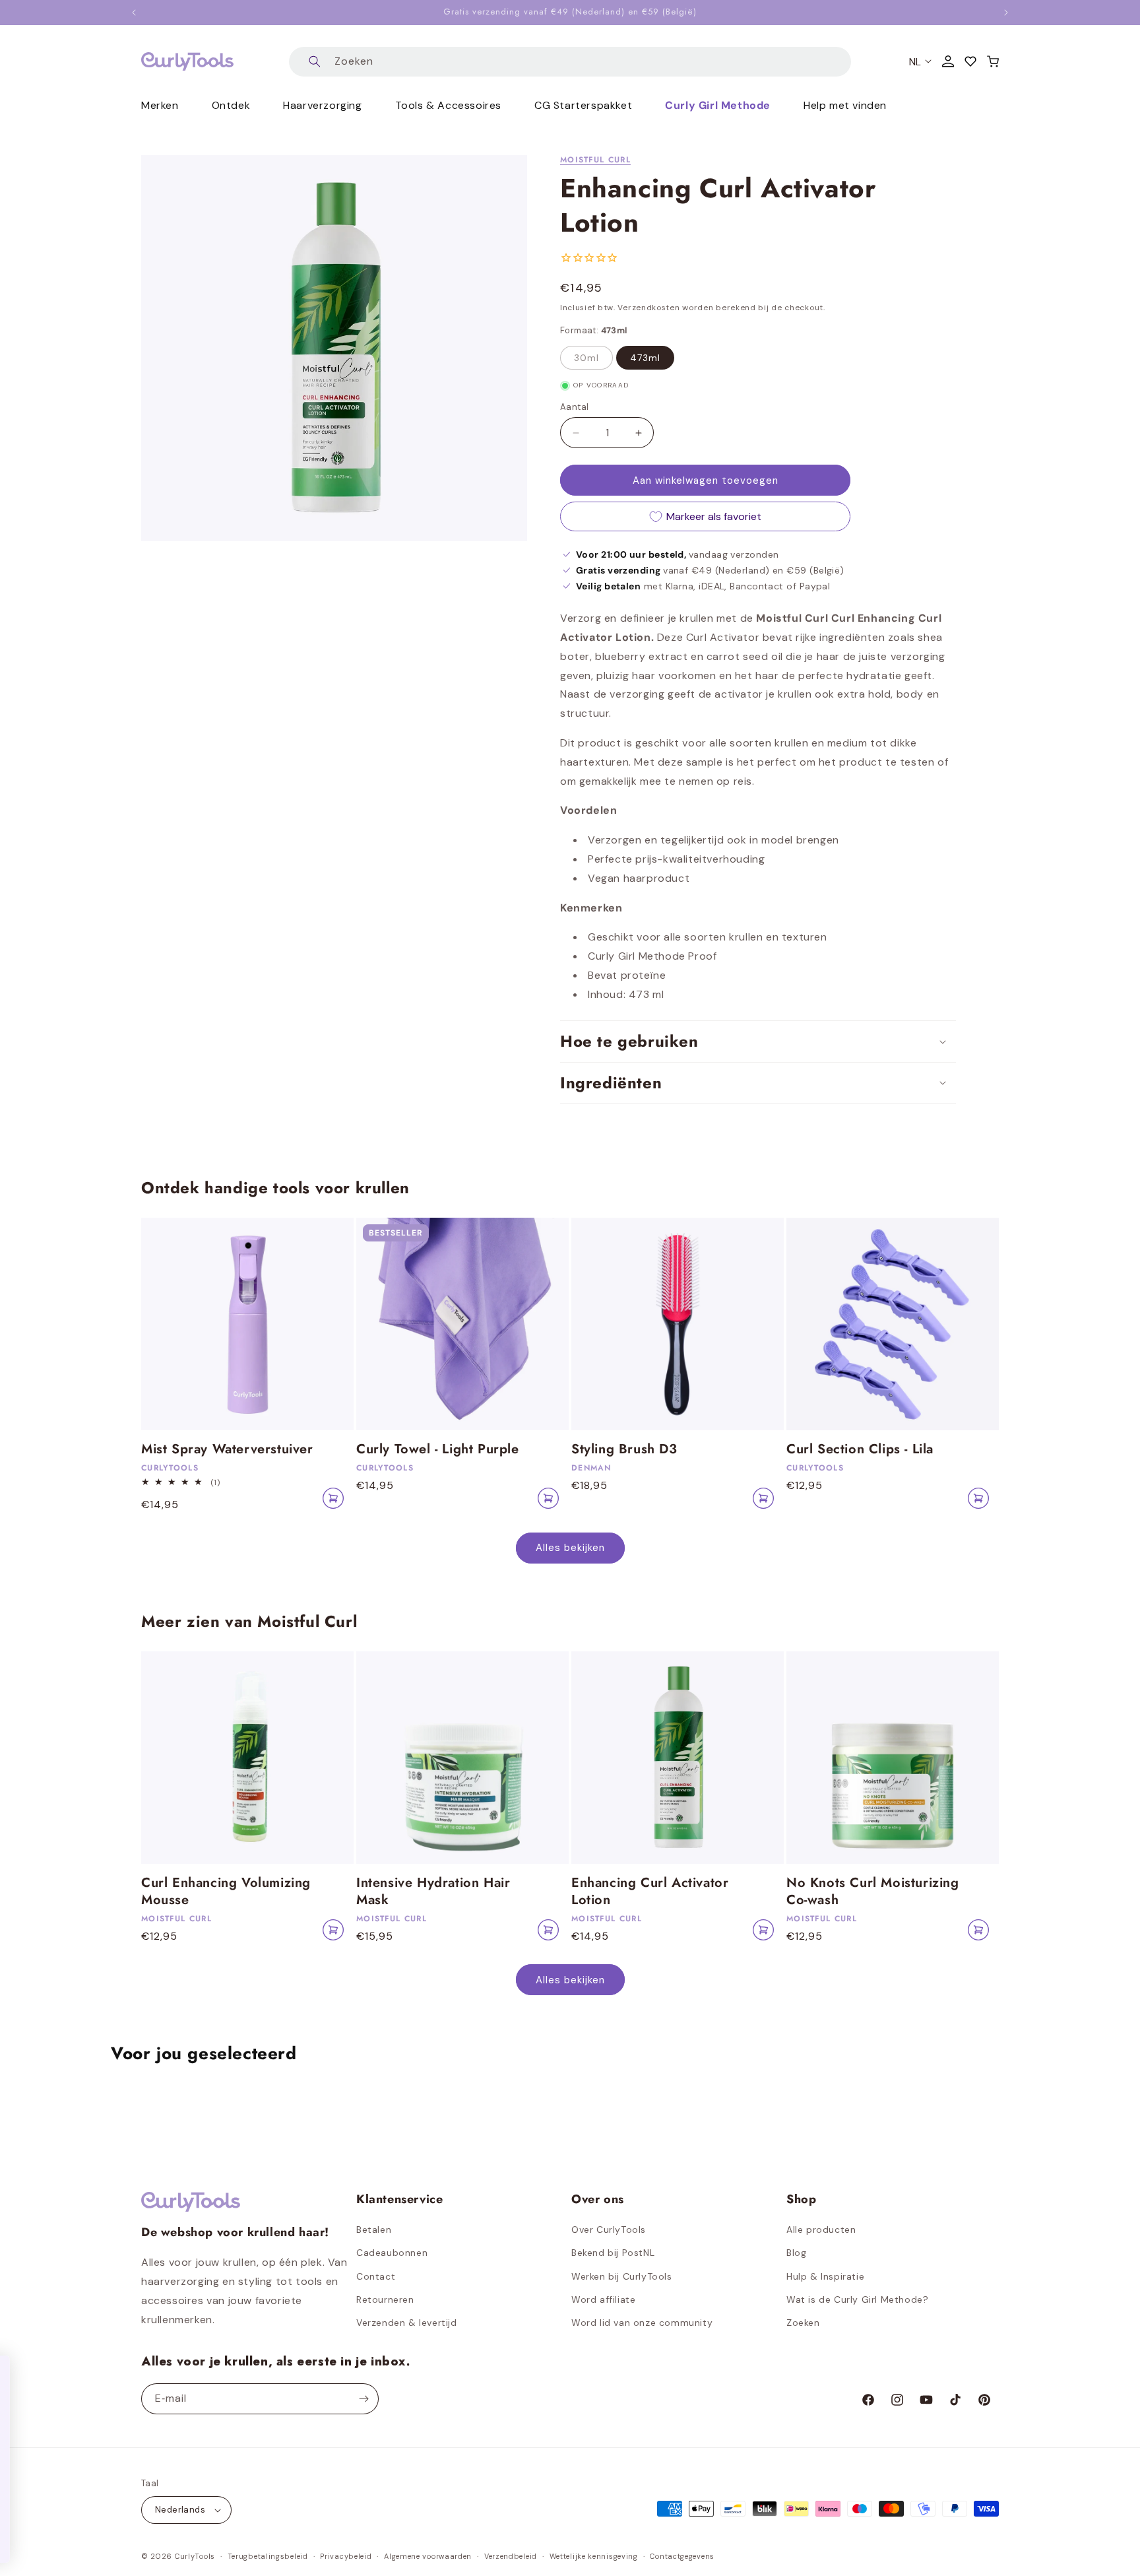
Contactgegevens (682, 2556)
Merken (160, 105)
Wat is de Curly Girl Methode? (857, 2299)
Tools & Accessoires (448, 105)
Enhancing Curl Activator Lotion (650, 1892)
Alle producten (821, 2229)
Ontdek (231, 105)
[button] (993, 61)
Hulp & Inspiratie (825, 2276)
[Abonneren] (364, 2399)
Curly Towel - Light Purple (438, 1449)
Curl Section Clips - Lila (860, 1449)
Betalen (374, 2229)
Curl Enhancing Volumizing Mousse (226, 1892)
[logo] (187, 61)
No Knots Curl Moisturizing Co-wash (873, 1892)
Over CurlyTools (609, 2229)
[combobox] (570, 62)
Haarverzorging (322, 105)
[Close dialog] (293, 2372)
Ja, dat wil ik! (162, 2498)
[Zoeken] (315, 62)
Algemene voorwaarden (428, 2556)
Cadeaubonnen (392, 2253)
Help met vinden (845, 105)
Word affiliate (603, 2299)
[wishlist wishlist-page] (970, 61)
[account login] (948, 61)
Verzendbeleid (511, 2556)
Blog (796, 2253)
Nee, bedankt (162, 2536)
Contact (376, 2276)
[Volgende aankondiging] (1006, 13)
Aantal (574, 407)
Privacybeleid (346, 2556)
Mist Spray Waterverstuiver (227, 1449)
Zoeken (803, 2323)
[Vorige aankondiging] (134, 13)
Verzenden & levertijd (407, 2323)
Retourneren (385, 2299)
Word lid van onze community (642, 2323)
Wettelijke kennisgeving (594, 2556)
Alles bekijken (570, 1548)
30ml (586, 358)
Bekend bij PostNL (613, 2253)
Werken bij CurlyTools (622, 2276)
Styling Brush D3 (624, 1449)
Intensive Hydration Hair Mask (433, 1892)
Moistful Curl (595, 160)
